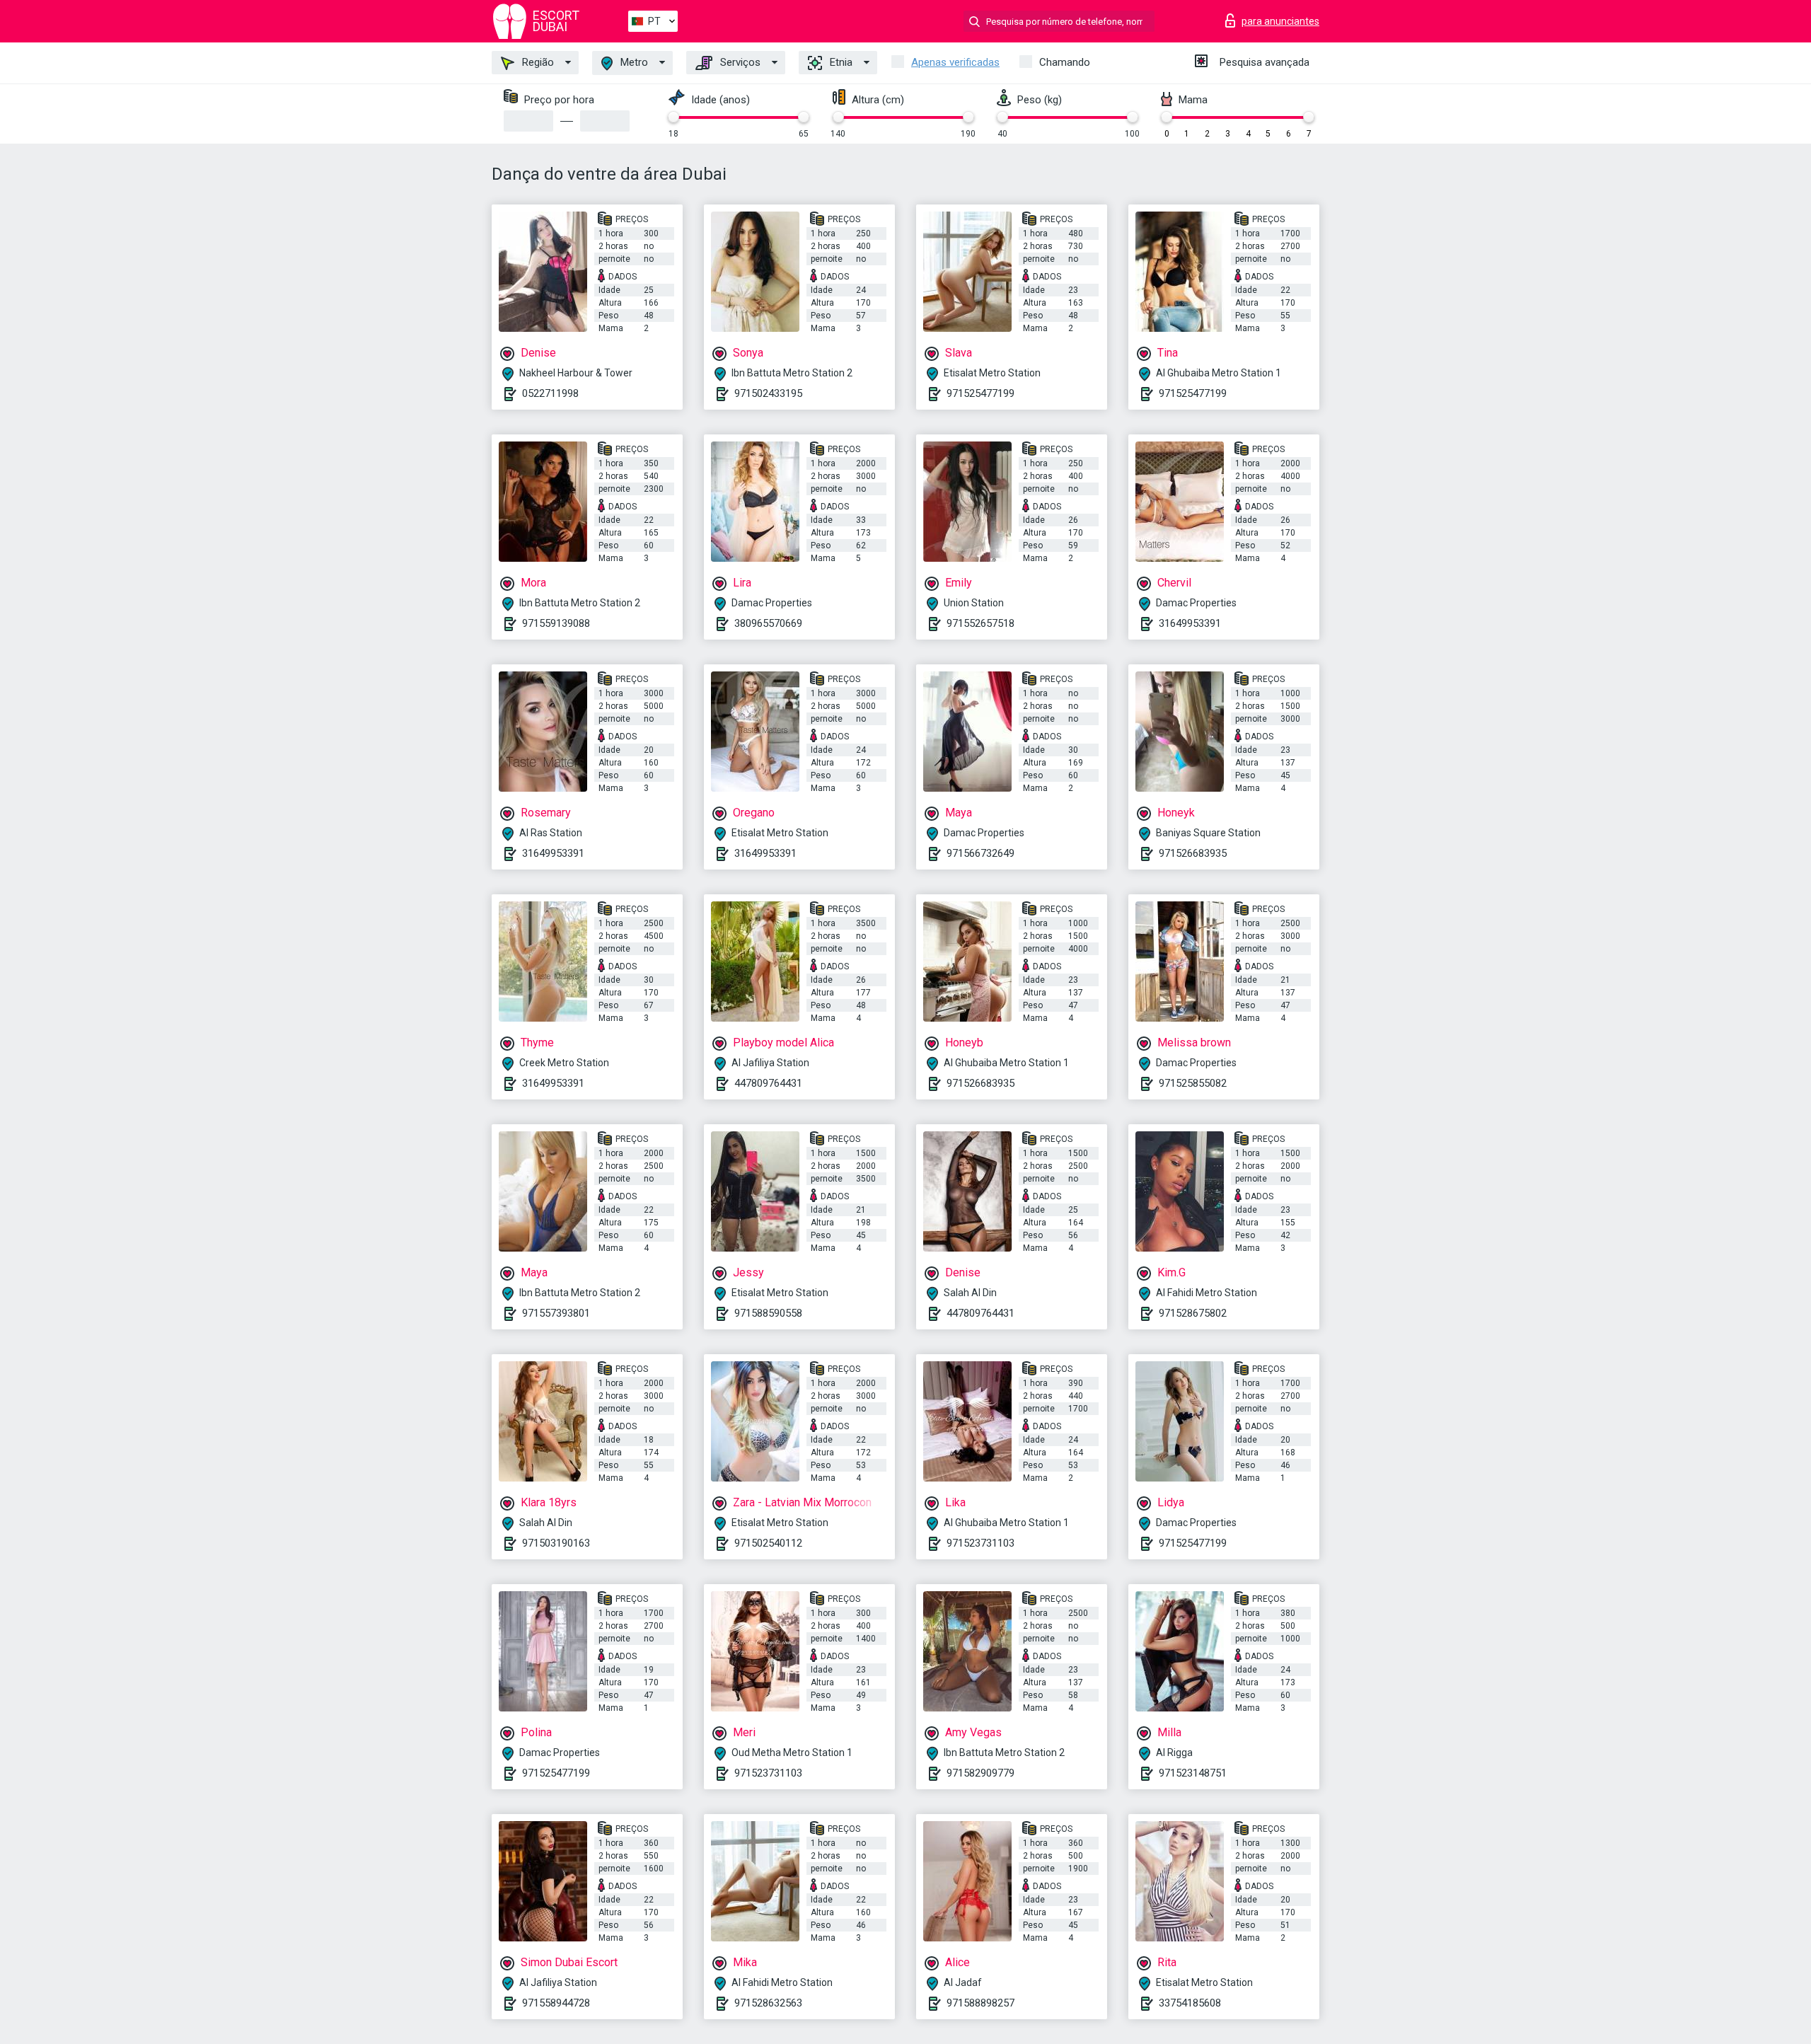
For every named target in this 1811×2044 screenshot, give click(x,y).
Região (537, 62)
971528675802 (1193, 1313)
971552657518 (980, 623)
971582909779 (980, 1773)
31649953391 (1190, 623)
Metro (633, 62)
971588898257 (980, 2003)
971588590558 (768, 1313)
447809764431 (768, 1083)
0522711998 (550, 393)
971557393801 (556, 1313)
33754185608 (1190, 2003)
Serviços (739, 62)
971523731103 (980, 1543)
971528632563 (768, 2003)
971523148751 (1193, 1773)
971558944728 (556, 2003)
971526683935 (1193, 853)
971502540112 (768, 1543)
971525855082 (1193, 1083)
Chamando (1065, 62)
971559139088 (556, 623)
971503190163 (556, 1543)
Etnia (840, 62)
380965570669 (768, 623)
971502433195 (768, 393)
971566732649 (980, 853)
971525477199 (980, 393)
